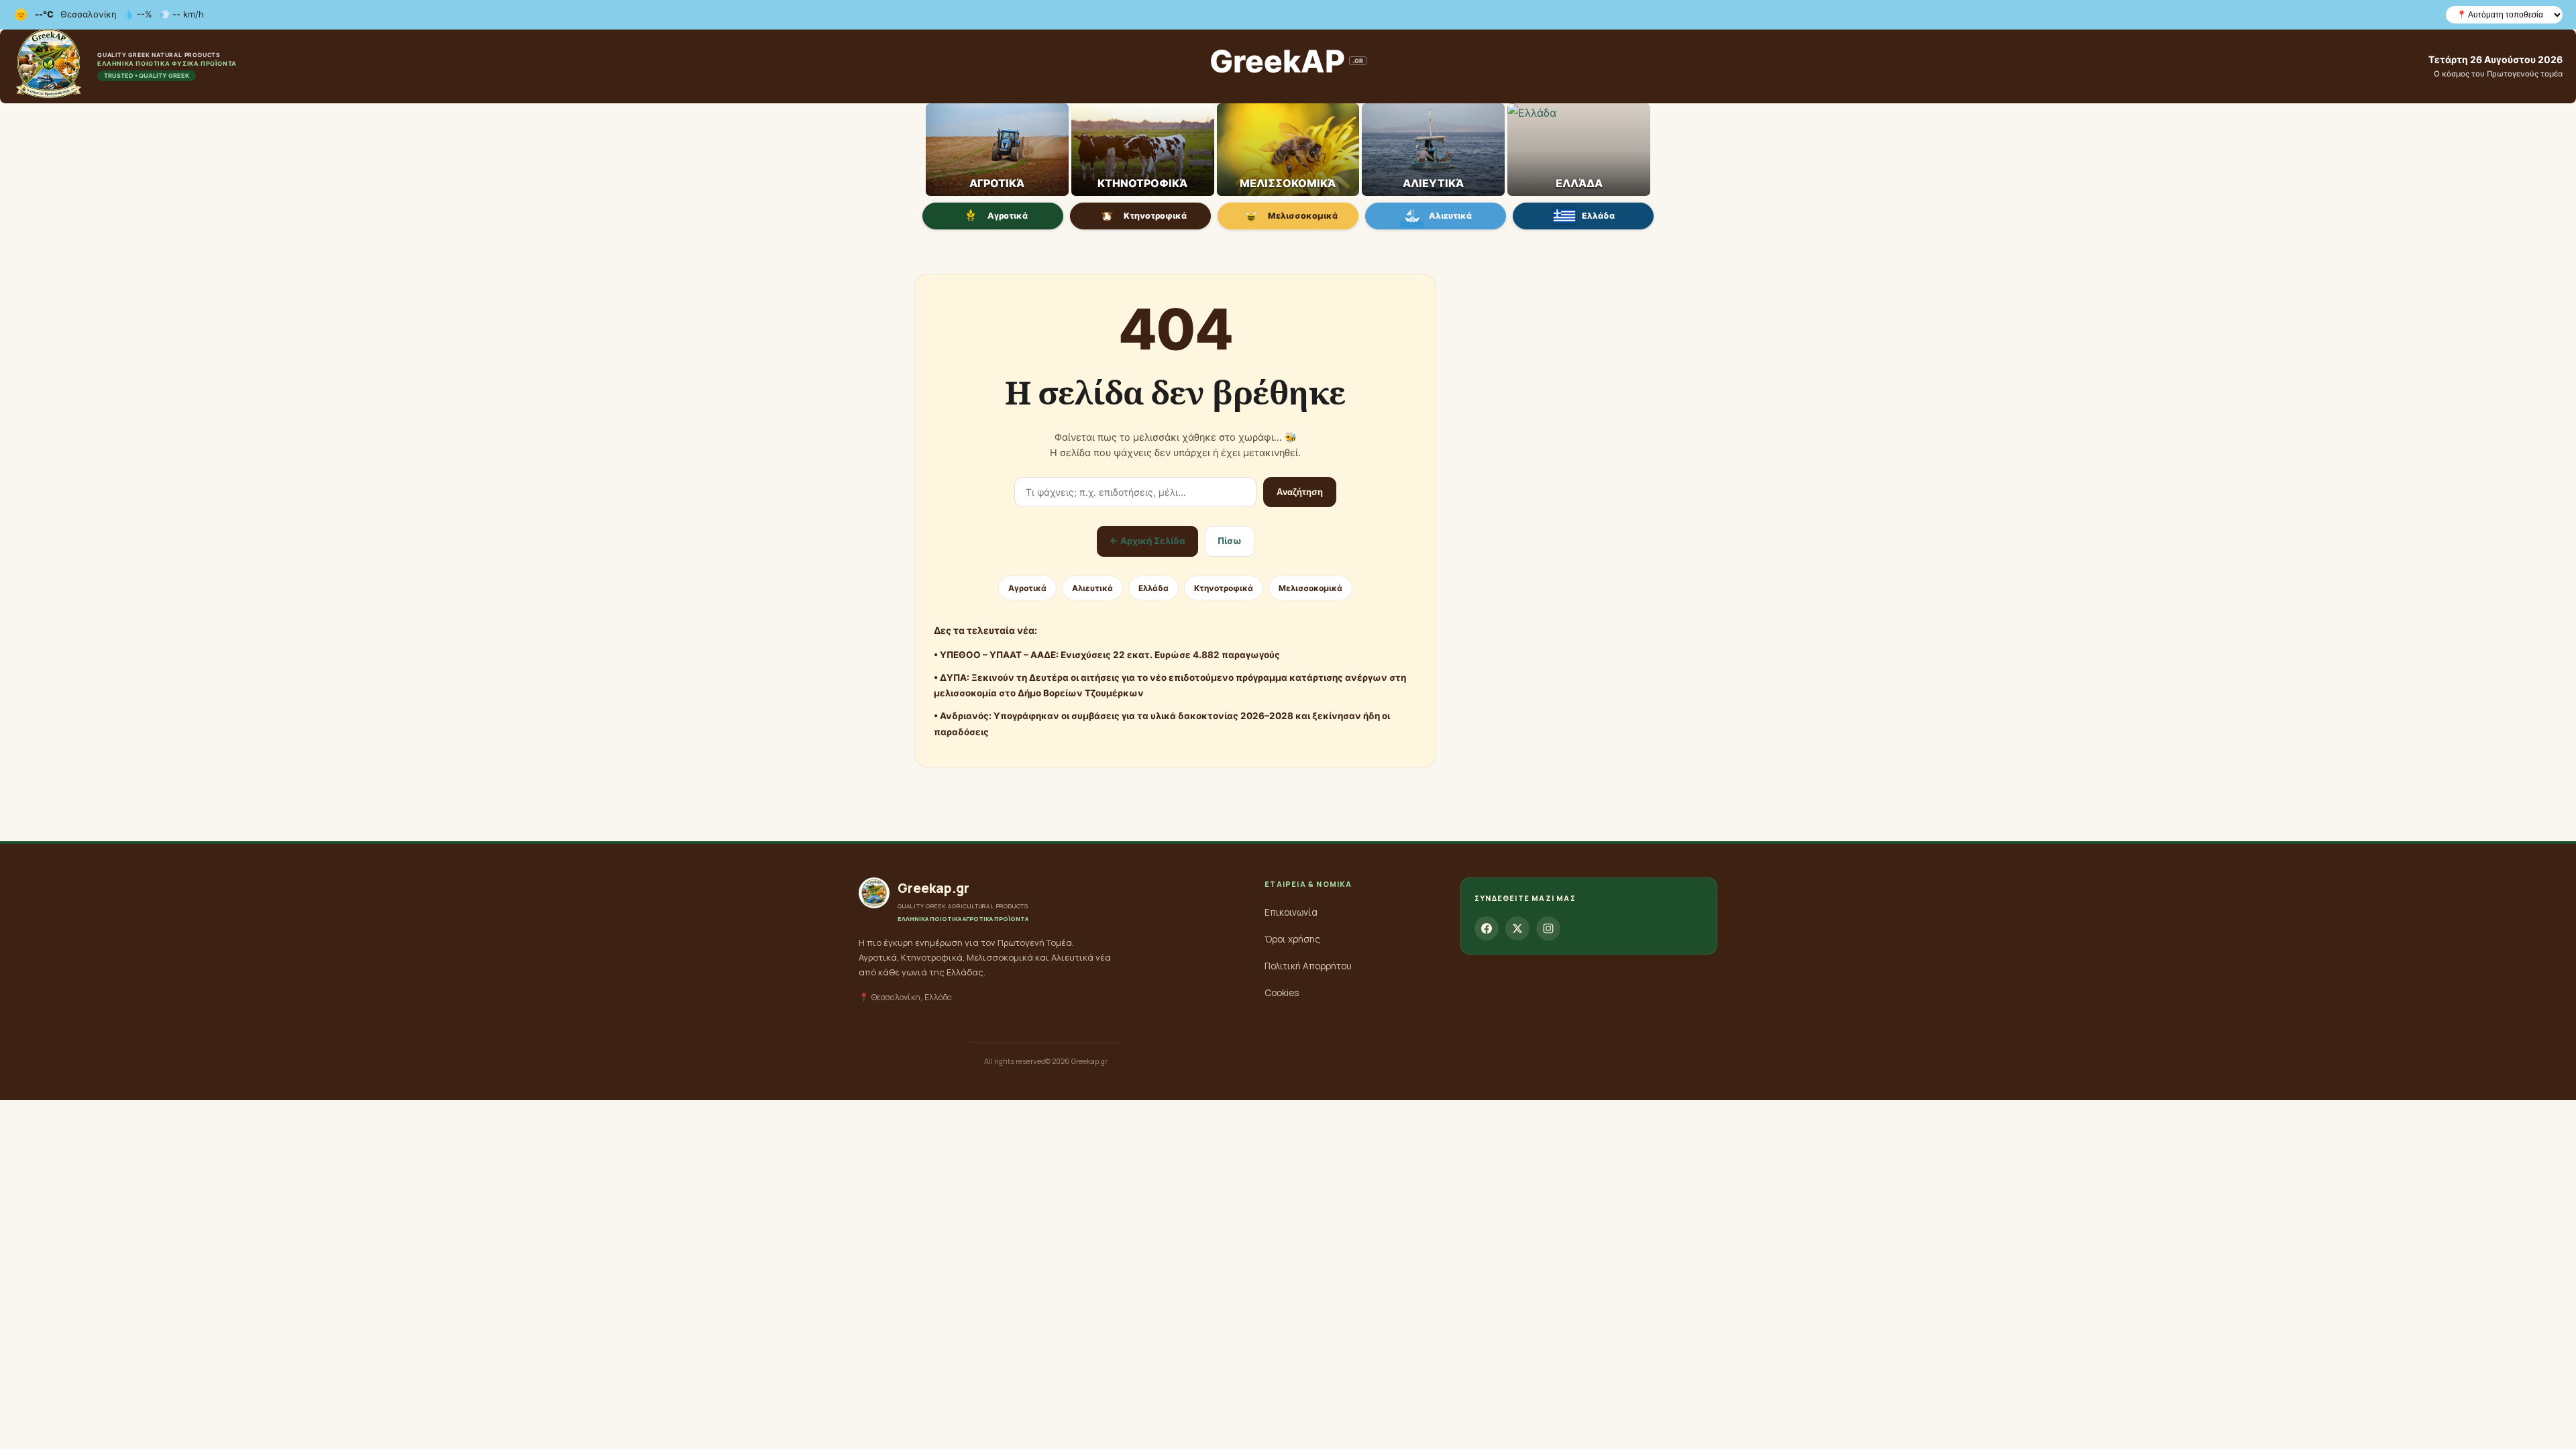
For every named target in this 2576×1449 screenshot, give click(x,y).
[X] (1517, 928)
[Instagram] (1548, 928)
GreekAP (1286, 61)
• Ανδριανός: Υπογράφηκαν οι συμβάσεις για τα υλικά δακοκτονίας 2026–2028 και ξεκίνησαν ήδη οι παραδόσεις (1162, 724)
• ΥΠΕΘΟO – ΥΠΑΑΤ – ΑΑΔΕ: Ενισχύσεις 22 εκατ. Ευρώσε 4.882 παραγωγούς (1107, 655)
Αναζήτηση (1300, 492)
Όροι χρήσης (1292, 939)
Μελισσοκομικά (1303, 216)
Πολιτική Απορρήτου (1308, 966)
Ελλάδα (1598, 216)
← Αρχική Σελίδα (1147, 541)
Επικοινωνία (1291, 912)
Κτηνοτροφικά (1155, 216)
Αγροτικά (1008, 216)
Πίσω (1230, 541)
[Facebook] (1487, 928)
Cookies (1282, 993)
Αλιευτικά (1450, 216)
